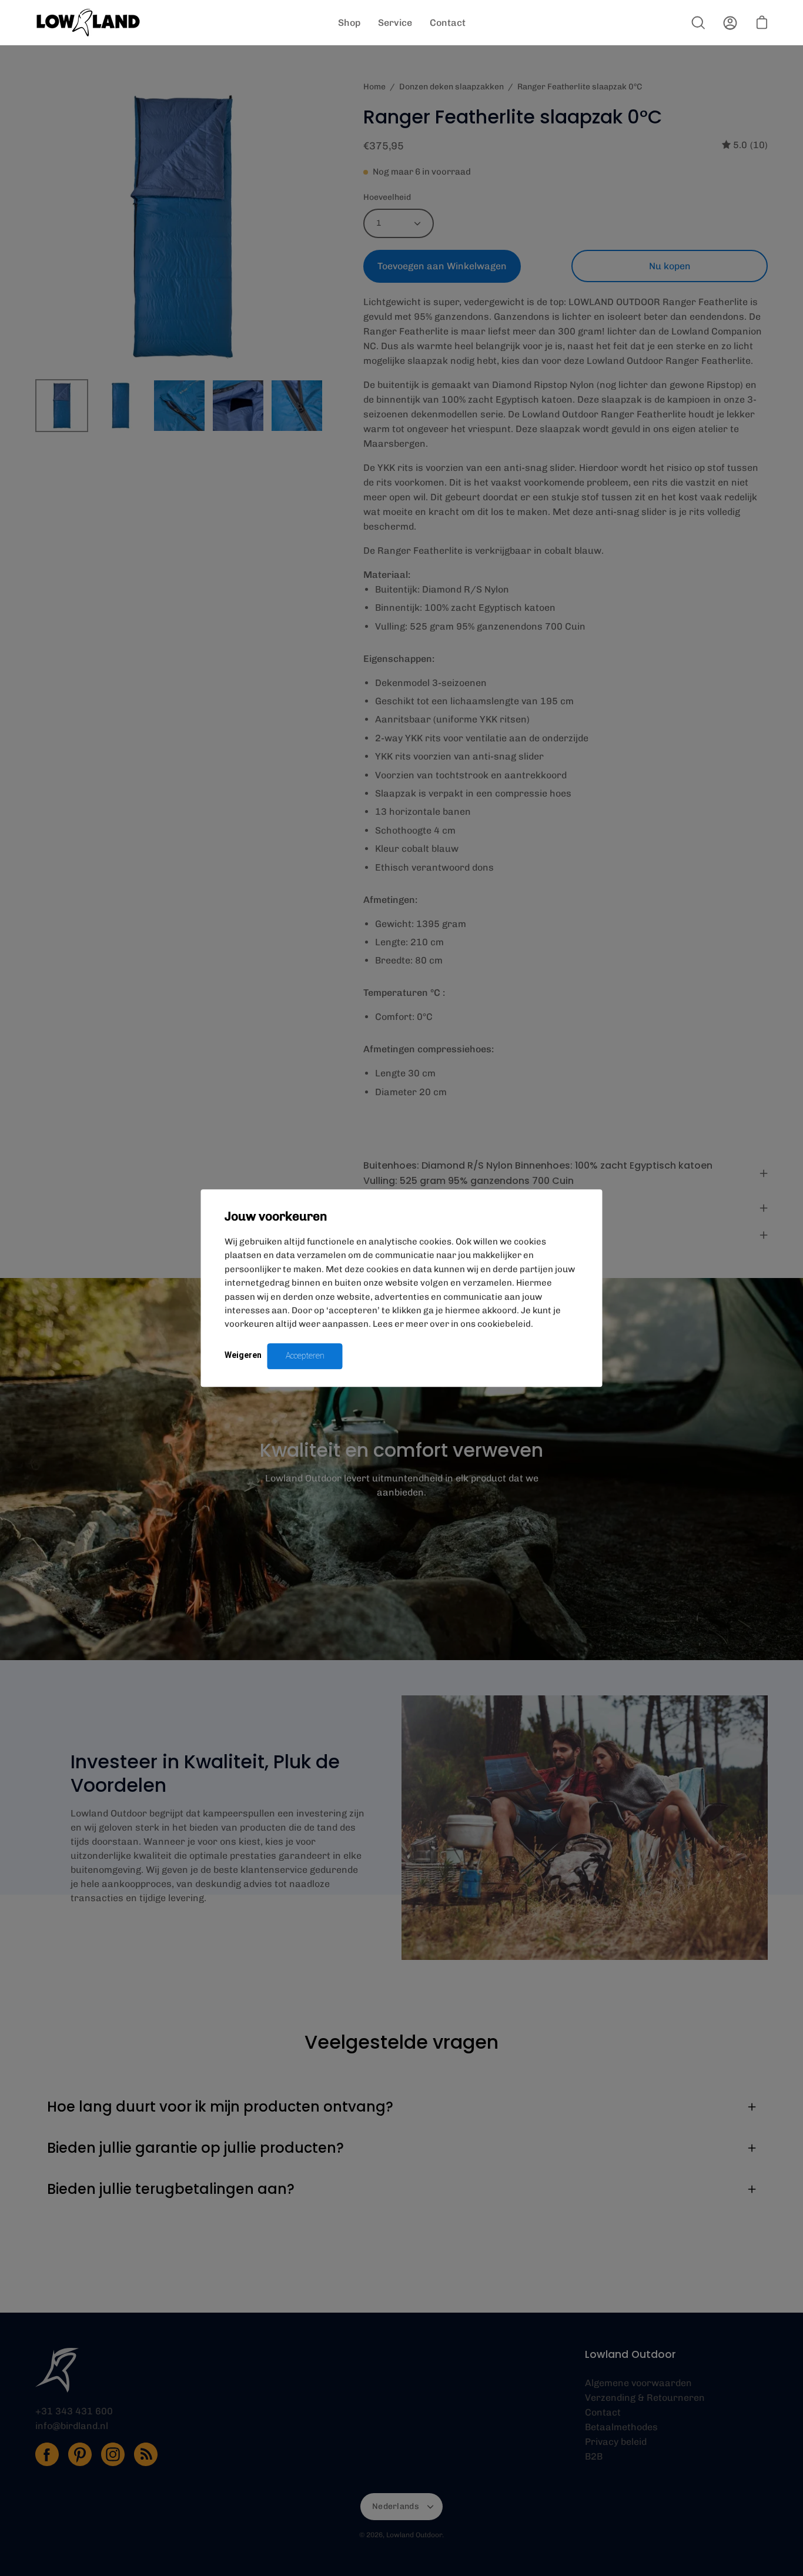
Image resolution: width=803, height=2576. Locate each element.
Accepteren (305, 1356)
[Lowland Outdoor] (88, 23)
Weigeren (243, 1355)
